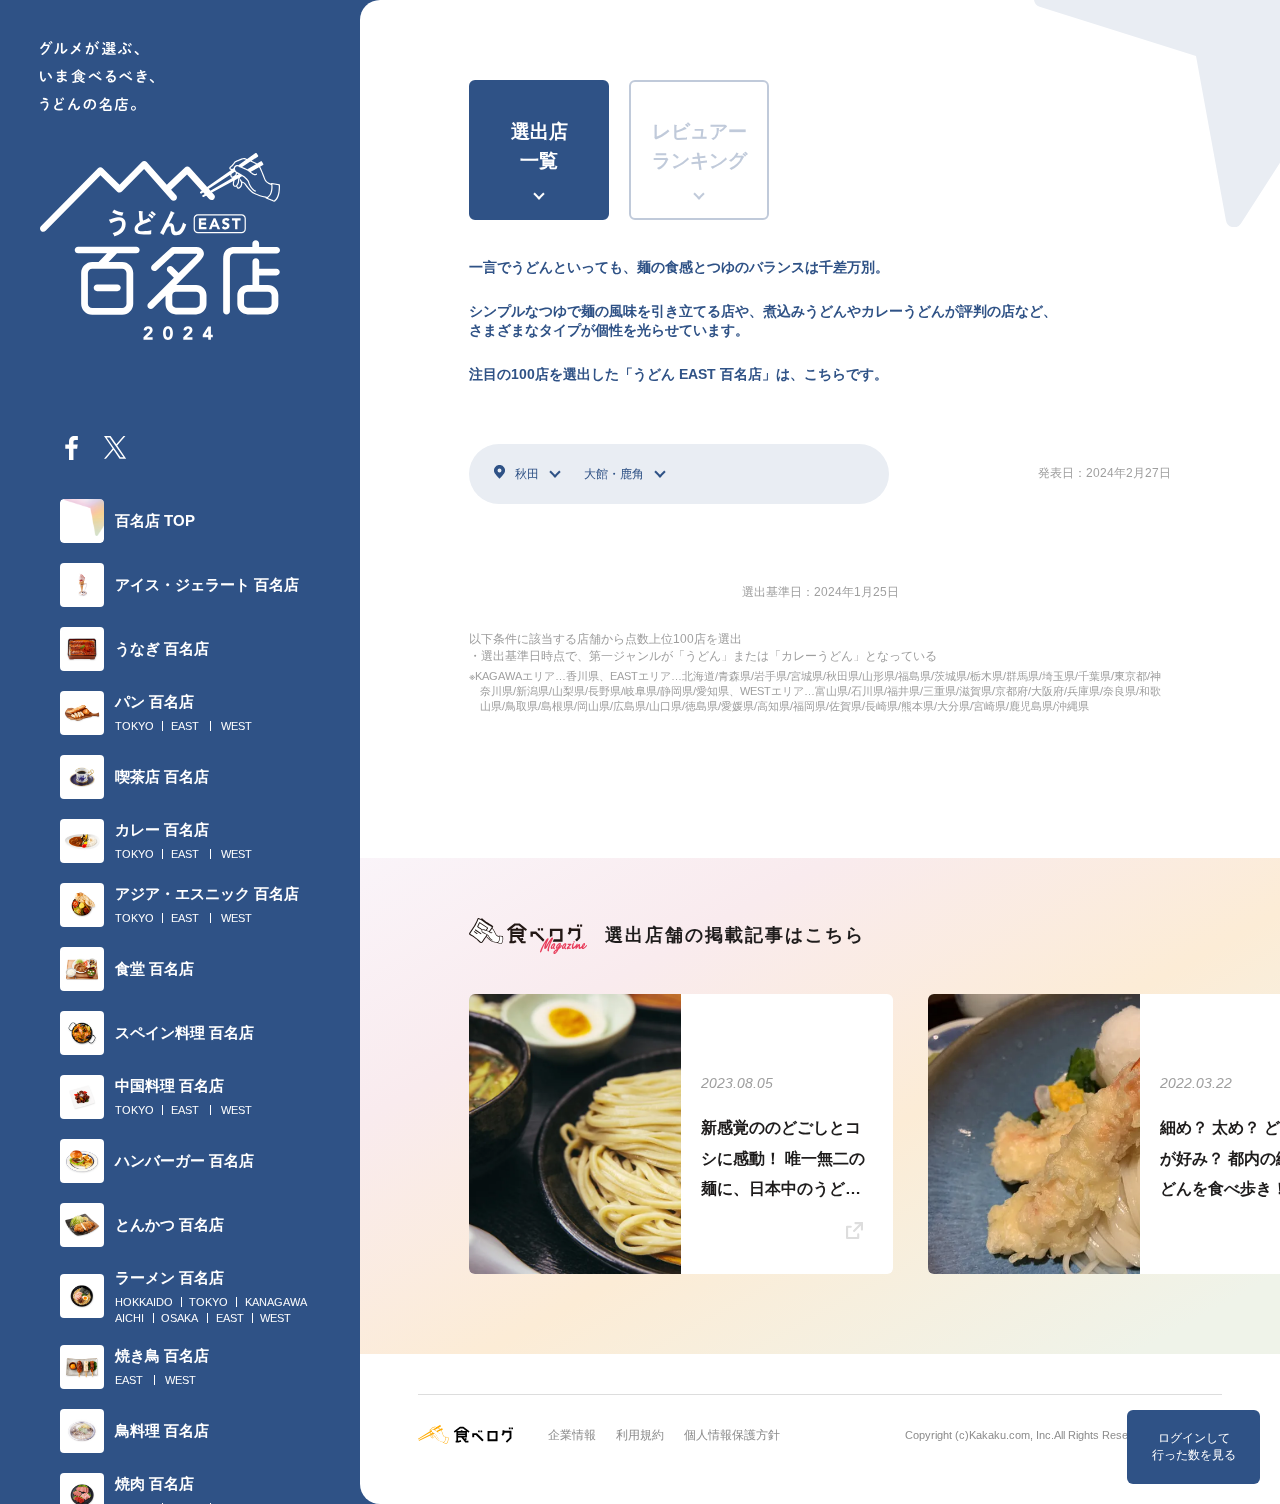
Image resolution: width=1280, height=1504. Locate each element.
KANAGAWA (276, 1302)
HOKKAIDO (144, 1302)
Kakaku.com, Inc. (1011, 1435)
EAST (185, 726)
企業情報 (572, 1435)
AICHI (129, 1318)
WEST (236, 726)
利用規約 (640, 1435)
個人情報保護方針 (732, 1435)
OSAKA (179, 1318)
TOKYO (134, 726)
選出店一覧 (539, 146)
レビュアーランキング (699, 146)
